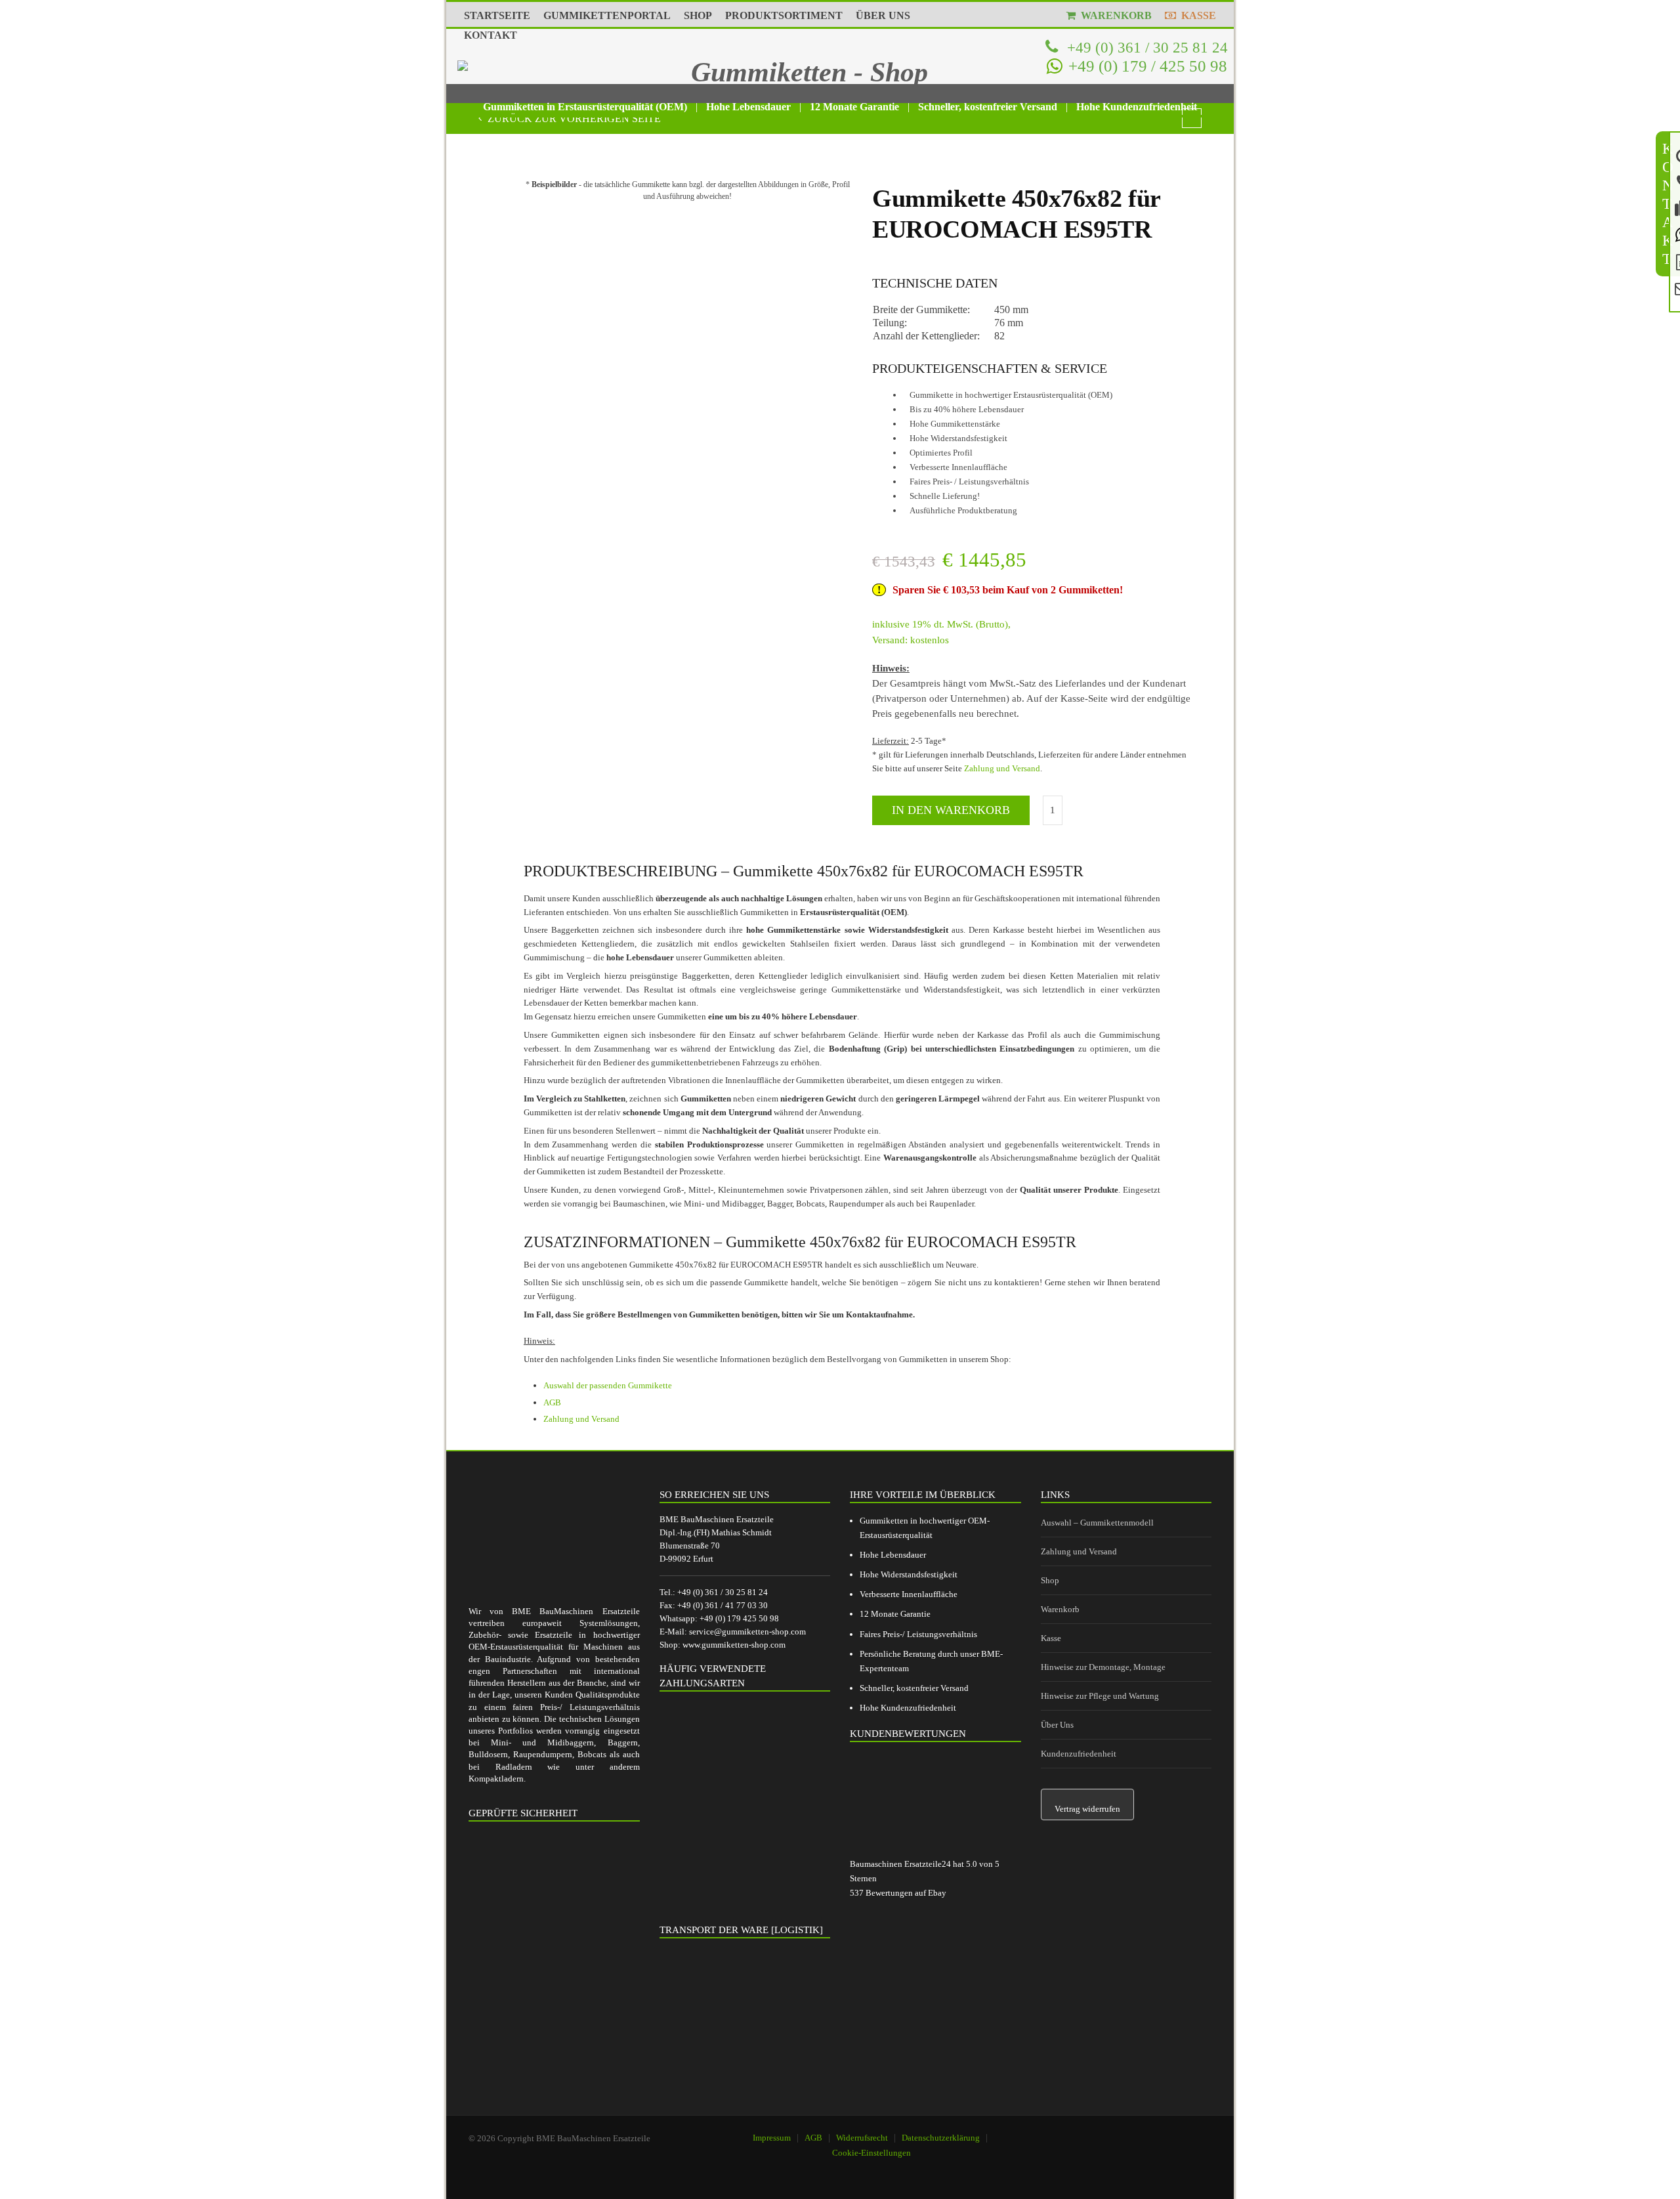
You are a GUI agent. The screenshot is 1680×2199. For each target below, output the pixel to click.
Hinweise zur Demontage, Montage (1103, 1667)
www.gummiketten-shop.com (734, 1645)
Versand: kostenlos (911, 640)
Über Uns (1057, 1725)
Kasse (1051, 1638)
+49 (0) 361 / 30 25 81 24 (1145, 47)
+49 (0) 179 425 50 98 (739, 1618)
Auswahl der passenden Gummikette (608, 1385)
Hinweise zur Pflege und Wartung (1100, 1696)
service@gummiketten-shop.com (747, 1632)
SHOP (698, 15)
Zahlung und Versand (1002, 768)
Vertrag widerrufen (1087, 1809)
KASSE (1196, 15)
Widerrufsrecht (862, 2138)
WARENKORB (1114, 15)
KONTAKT (491, 35)
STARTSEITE (497, 15)
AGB (552, 1402)
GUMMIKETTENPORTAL (607, 15)
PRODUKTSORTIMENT (784, 15)
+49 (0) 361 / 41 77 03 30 (723, 1605)
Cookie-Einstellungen (871, 2153)
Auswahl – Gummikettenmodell (1097, 1523)
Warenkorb (1060, 1609)
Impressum (772, 2138)
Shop (1050, 1580)
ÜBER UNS (883, 15)
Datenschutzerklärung (941, 2138)
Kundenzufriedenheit (1079, 1754)
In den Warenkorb (951, 810)
